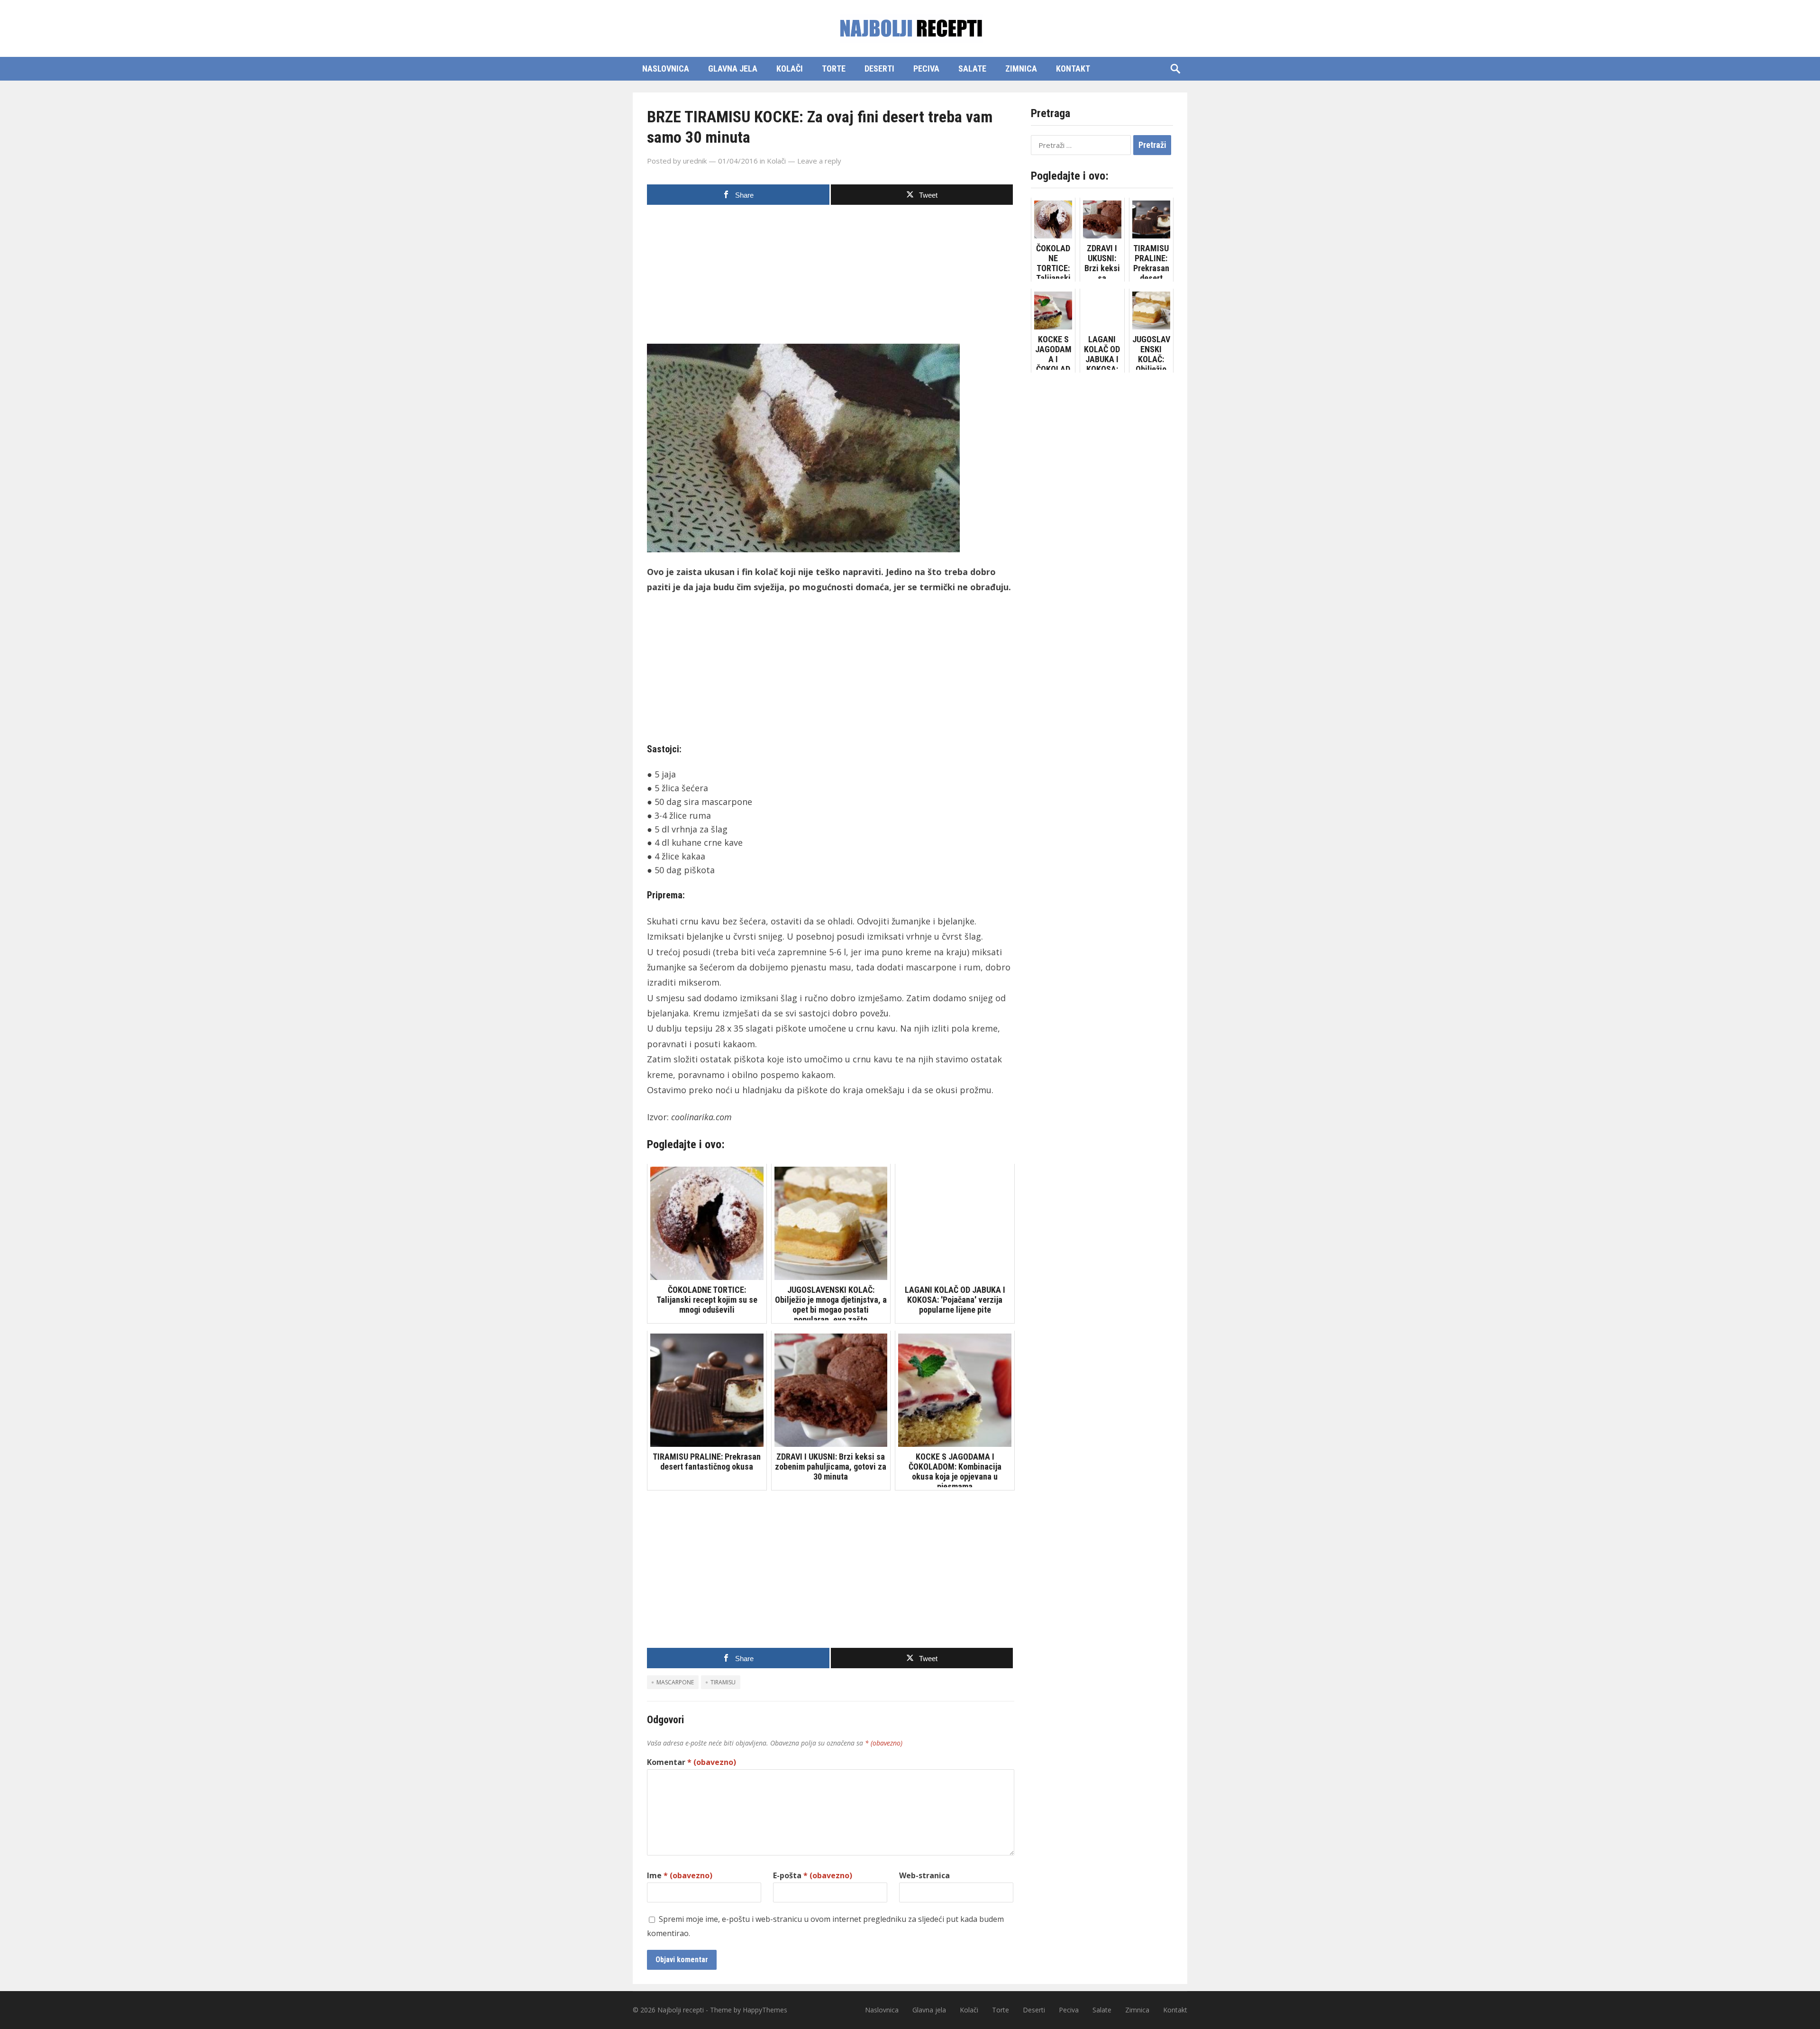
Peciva (926, 69)
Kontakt (1073, 69)
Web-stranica (924, 1875)
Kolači (790, 69)
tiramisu (723, 1682)
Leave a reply (819, 161)
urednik (695, 161)
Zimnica (1021, 69)
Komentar (692, 1762)
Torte (834, 69)
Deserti (879, 69)
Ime (680, 1875)
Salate (972, 69)
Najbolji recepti (681, 2010)
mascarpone (675, 1682)
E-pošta (813, 1875)
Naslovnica (666, 69)
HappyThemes (765, 2010)
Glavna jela (733, 69)
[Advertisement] (831, 277)
